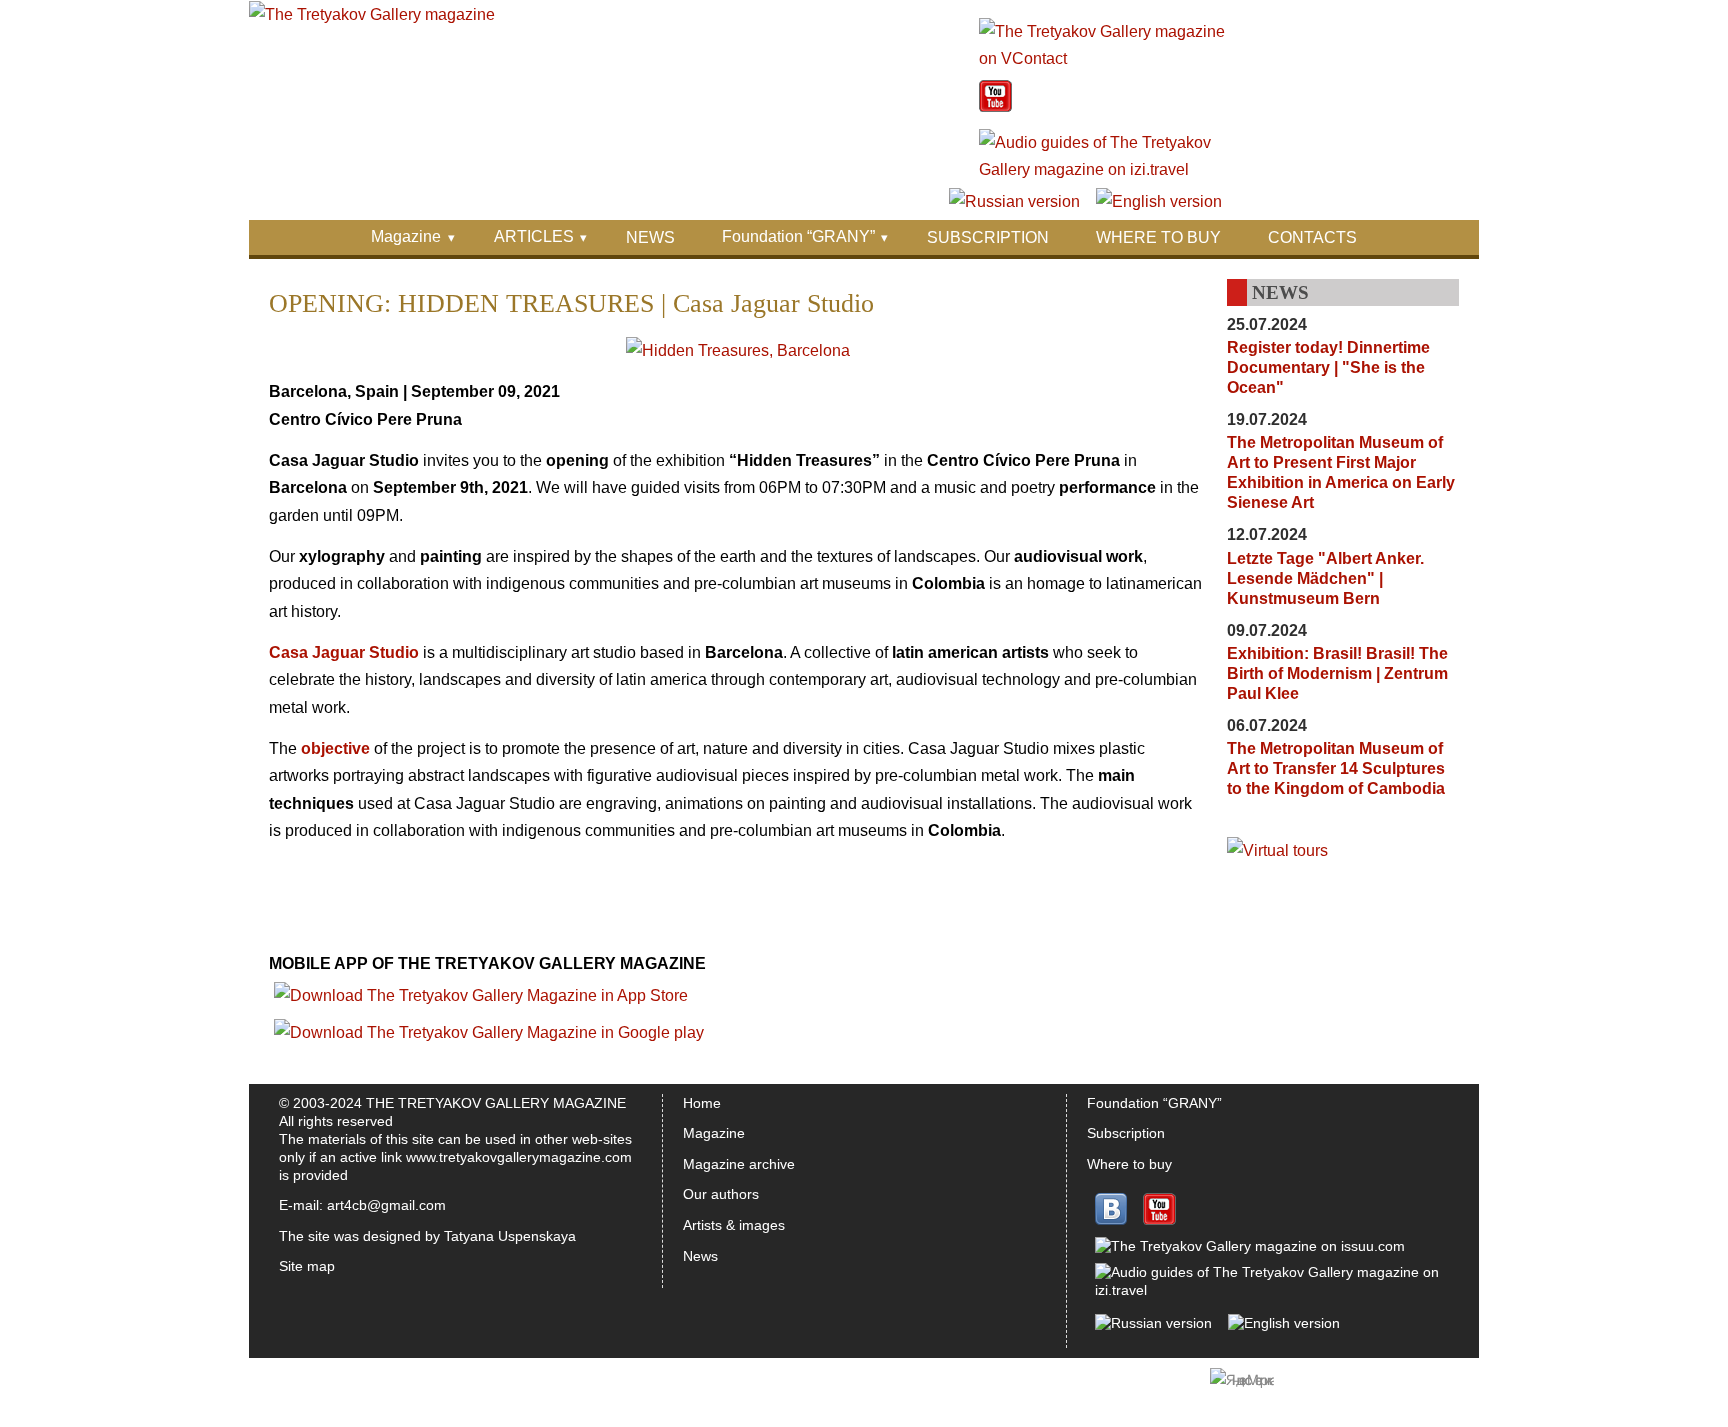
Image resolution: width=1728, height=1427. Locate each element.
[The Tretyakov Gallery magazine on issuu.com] (1250, 1246)
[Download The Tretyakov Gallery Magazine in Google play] (489, 1032)
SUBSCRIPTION (988, 237)
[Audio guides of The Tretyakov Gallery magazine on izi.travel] (1103, 169)
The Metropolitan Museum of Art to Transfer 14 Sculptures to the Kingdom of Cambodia (1336, 768)
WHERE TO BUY (1158, 237)
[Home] (372, 14)
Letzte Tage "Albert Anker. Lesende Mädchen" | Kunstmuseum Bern (1325, 578)
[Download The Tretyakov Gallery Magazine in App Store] (481, 995)
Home (702, 1103)
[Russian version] (1014, 201)
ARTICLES (534, 236)
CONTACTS (1312, 237)
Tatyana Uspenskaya (510, 1236)
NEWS (650, 237)
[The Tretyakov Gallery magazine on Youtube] (995, 106)
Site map (307, 1266)
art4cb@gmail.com (386, 1205)
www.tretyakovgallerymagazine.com (519, 1157)
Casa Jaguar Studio (344, 652)
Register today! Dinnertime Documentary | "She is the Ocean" (1328, 367)
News (700, 1256)
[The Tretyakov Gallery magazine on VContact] (1103, 58)
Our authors (721, 1194)
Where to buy (1129, 1164)
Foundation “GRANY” (798, 236)
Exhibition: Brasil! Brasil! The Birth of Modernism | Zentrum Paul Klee (1337, 673)
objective (335, 748)
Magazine (406, 236)
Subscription (1126, 1133)
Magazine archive (739, 1164)
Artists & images (734, 1225)
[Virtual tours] (1277, 850)
